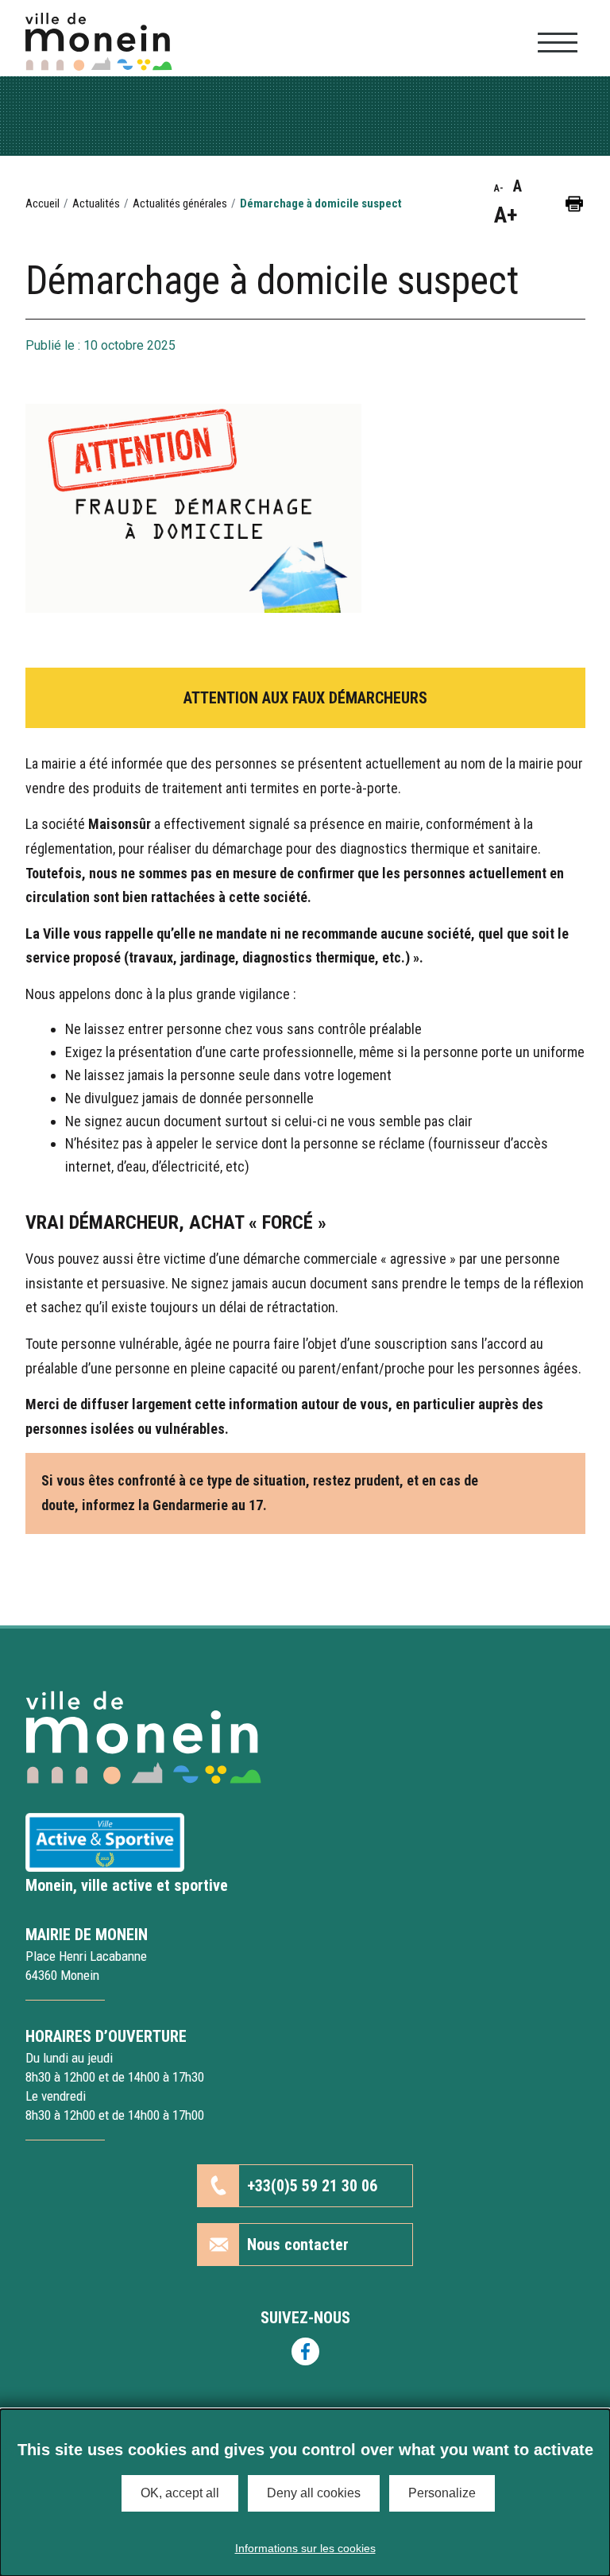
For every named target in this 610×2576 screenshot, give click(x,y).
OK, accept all (180, 2493)
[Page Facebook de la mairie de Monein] (305, 2351)
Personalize (442, 2493)
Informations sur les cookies (305, 2548)
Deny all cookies (314, 2493)
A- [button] (499, 188)
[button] (574, 203)
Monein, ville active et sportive (127, 1885)
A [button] (517, 186)
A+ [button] (506, 215)
